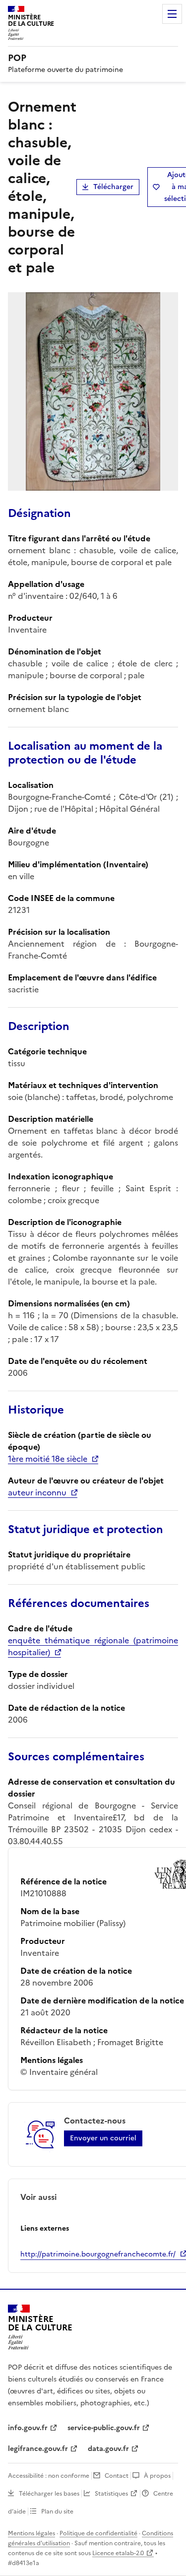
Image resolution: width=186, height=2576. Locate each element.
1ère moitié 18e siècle (48, 1459)
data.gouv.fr (108, 2449)
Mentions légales (31, 2533)
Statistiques (111, 2494)
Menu (172, 14)
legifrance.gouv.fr (38, 2449)
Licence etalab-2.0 (118, 2553)
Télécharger (113, 187)
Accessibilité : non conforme (49, 2476)
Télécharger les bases (49, 2494)
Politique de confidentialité (98, 2533)
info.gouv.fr (28, 2428)
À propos (157, 2476)
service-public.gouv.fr (104, 2428)
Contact (117, 2476)
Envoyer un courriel (103, 2138)
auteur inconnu (37, 1492)
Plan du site (57, 2512)
